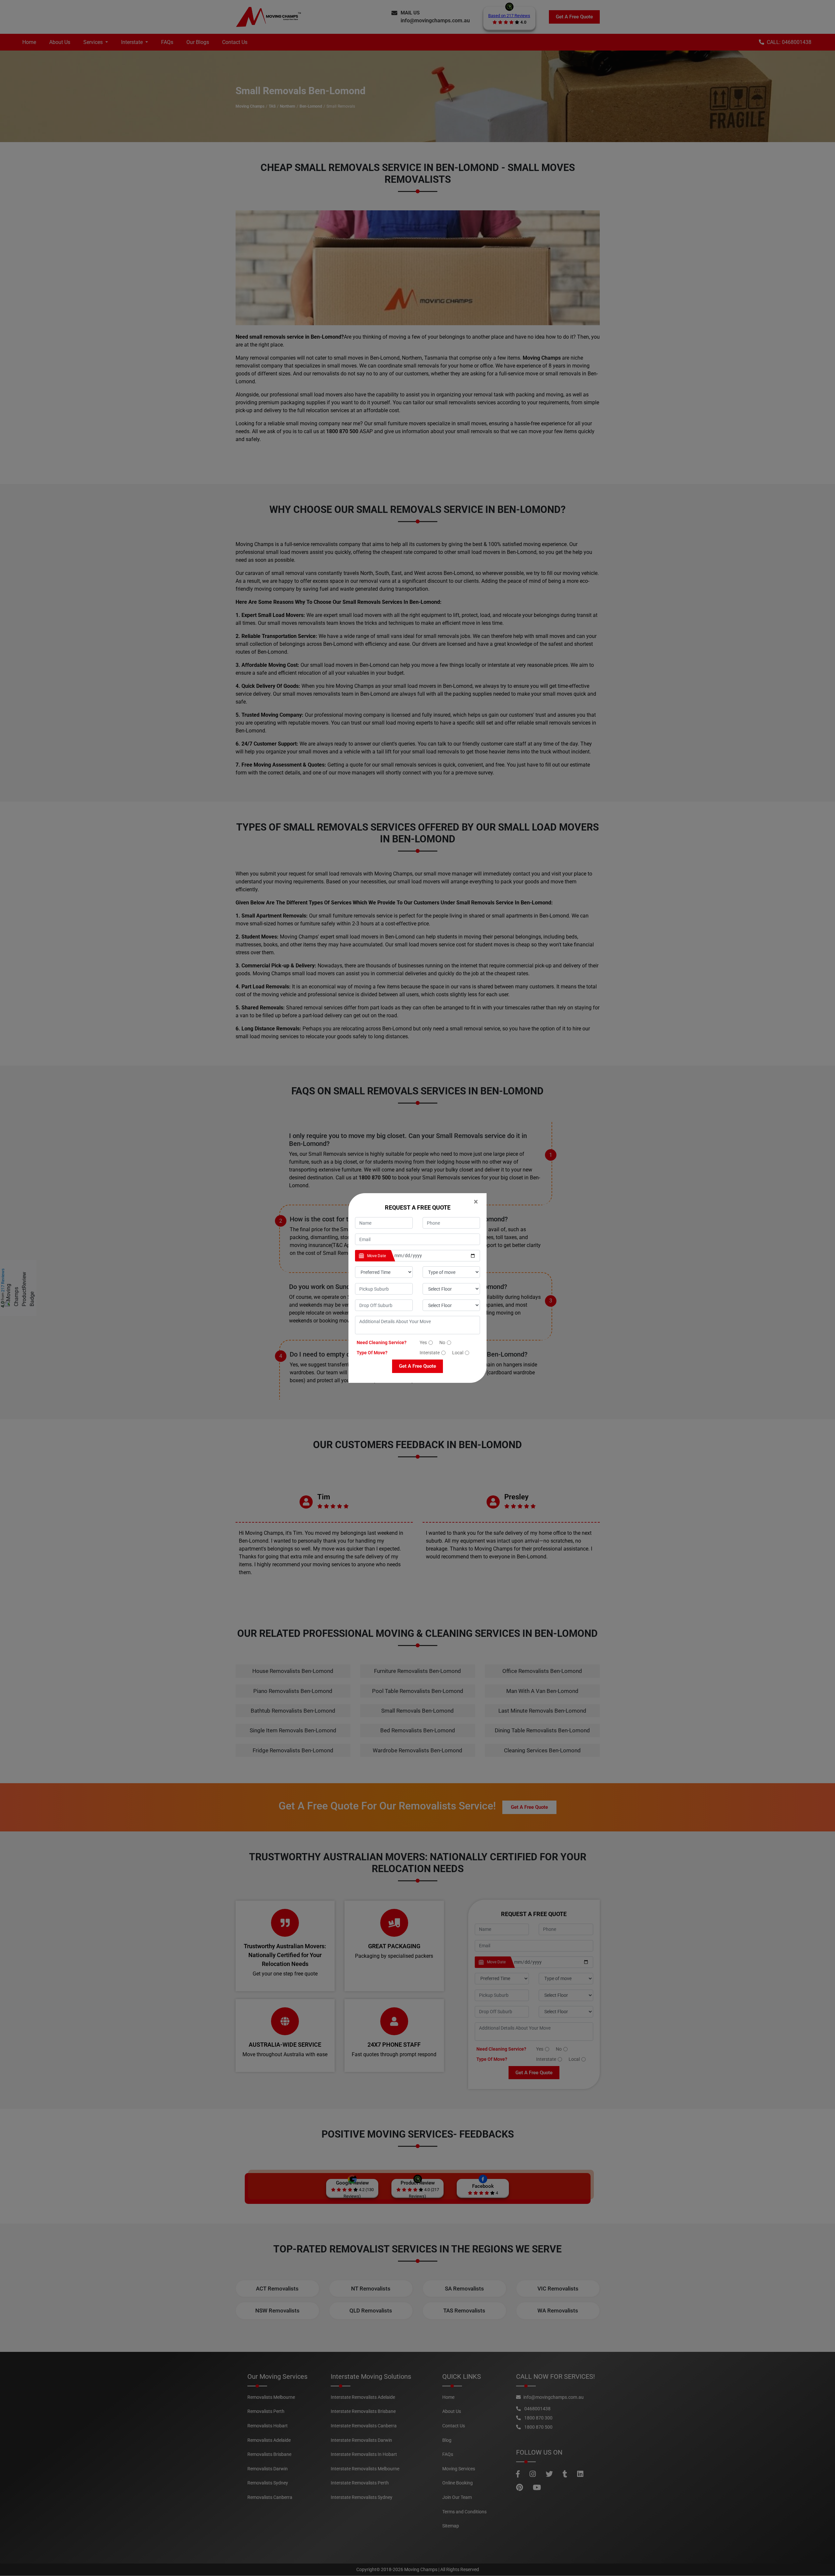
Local (458, 1353)
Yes (423, 1342)
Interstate (430, 1353)
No (442, 1342)
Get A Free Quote (417, 1366)
